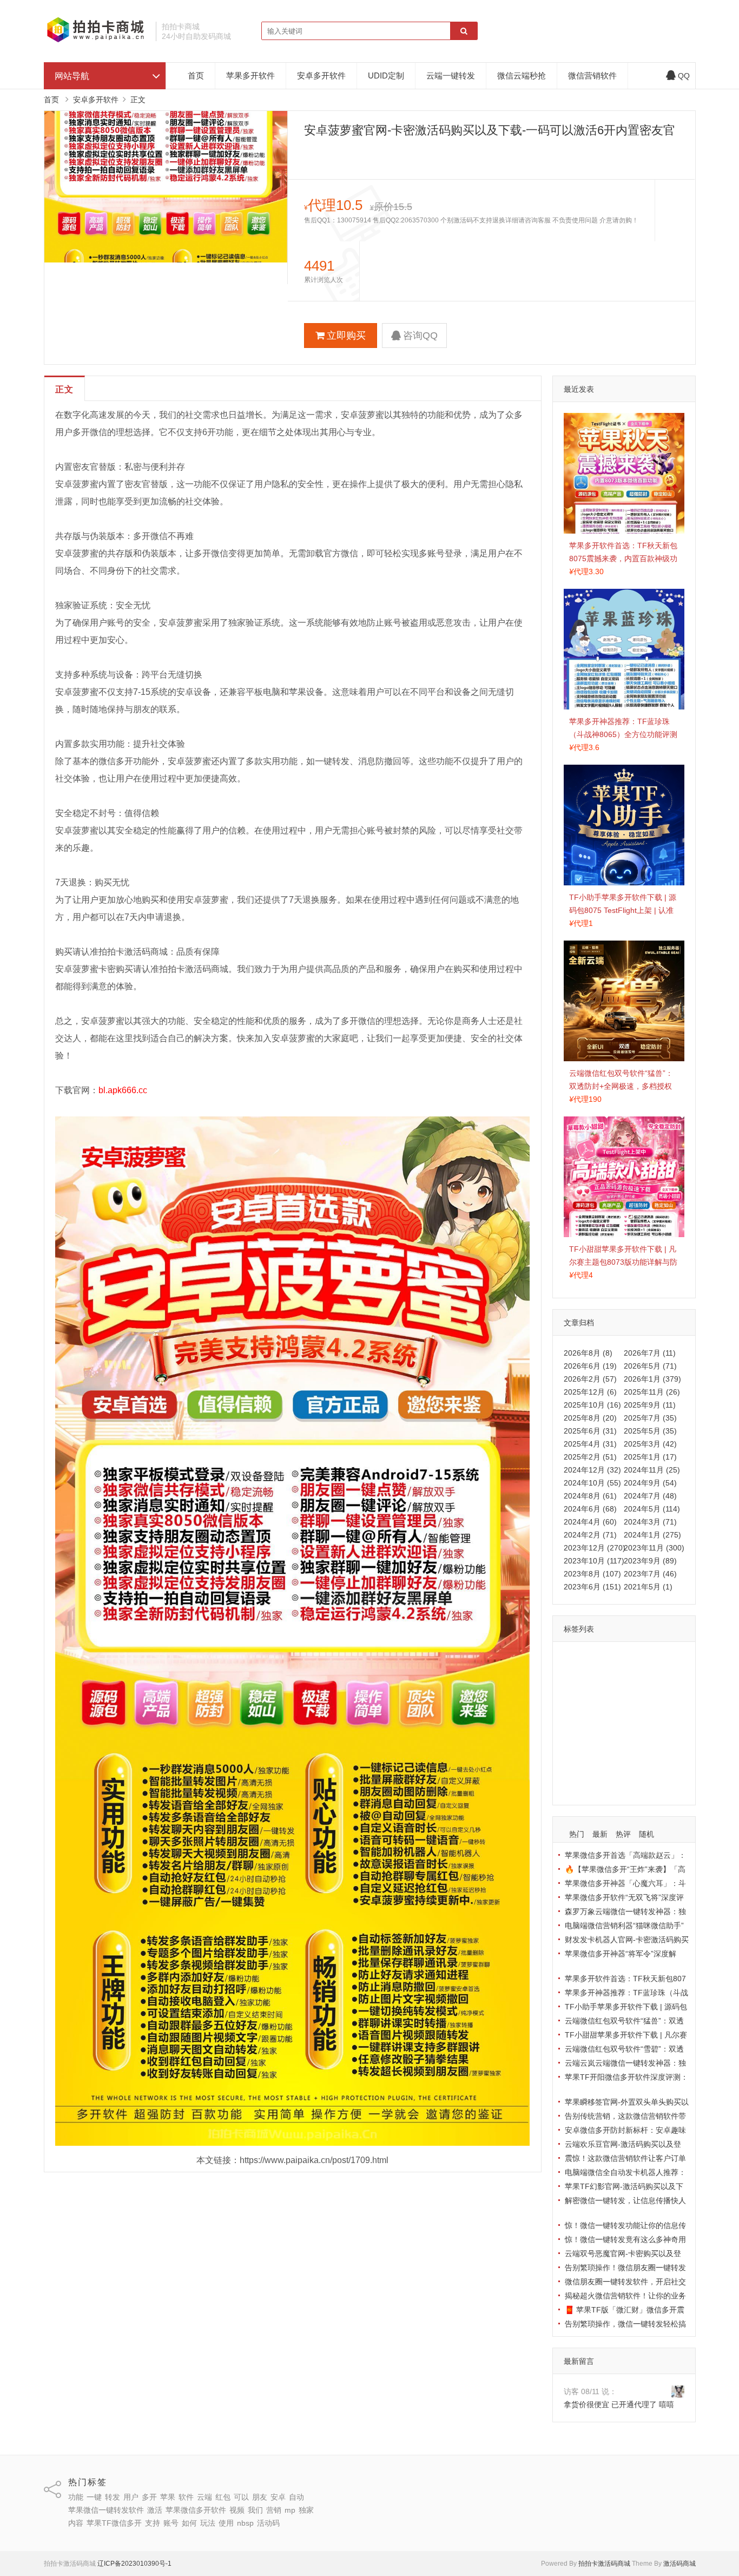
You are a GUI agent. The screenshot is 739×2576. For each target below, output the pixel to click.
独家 (616, 1738)
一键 (597, 1659)
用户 (644, 1659)
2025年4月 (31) (590, 1444)
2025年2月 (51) (590, 1457)
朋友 (574, 1691)
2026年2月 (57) (590, 1379)
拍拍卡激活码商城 (604, 2564)
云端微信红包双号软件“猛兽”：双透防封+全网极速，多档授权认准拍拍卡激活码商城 (621, 1086)
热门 (577, 1834)
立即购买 (346, 336)
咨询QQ (420, 336)
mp (595, 1738)
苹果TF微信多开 (594, 1753)
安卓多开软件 (321, 75)
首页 (196, 75)
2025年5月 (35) (650, 1431)
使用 (621, 1769)
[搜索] (464, 31)
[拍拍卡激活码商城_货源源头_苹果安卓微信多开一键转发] (96, 41)
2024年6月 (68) (590, 1509)
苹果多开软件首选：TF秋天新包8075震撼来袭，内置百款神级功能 (623, 558)
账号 (661, 1753)
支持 (637, 1753)
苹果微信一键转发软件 (604, 1706)
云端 (621, 1675)
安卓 (597, 1691)
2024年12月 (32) (592, 1470)
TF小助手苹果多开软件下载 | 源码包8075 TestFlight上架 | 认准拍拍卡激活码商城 (623, 910)
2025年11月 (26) (652, 1392)
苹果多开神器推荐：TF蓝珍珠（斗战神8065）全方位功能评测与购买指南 (623, 734)
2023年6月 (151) (592, 1587)
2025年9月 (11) (650, 1405)
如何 (574, 1769)
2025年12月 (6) (590, 1392)
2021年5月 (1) (648, 1587)
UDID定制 (386, 75)
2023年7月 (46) (650, 1574)
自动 (621, 1691)
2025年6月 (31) (590, 1431)
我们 (666, 1722)
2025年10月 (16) (592, 1405)
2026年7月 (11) (650, 1353)
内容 (639, 1738)
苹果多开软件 (250, 75)
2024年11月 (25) (652, 1470)
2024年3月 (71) (650, 1522)
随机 (646, 1834)
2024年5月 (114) (652, 1509)
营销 (574, 1738)
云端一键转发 (451, 75)
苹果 (574, 1675)
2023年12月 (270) (595, 1548)
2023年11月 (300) (654, 1548)
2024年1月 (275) (652, 1535)
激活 (658, 1706)
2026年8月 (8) (588, 1353)
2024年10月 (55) (592, 1483)
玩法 (597, 1769)
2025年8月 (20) (590, 1418)
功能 (574, 1659)
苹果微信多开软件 (597, 1722)
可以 (667, 1675)
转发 (621, 1659)
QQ (684, 76)
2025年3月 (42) (650, 1444)
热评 (623, 1834)
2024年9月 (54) (650, 1483)
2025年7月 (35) (650, 1418)
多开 (667, 1659)
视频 (643, 1722)
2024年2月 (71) (590, 1535)
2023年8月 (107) (592, 1574)
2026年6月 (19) (590, 1366)
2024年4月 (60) (590, 1522)
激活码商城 (679, 2564)
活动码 (578, 1785)
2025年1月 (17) (650, 1457)
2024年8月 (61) (590, 1496)
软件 (597, 1675)
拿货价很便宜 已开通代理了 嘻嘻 (619, 2404)
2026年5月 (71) (650, 1366)
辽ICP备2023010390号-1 (134, 2564)
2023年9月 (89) (650, 1561)
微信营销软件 (592, 75)
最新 (600, 1834)
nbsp (645, 1769)
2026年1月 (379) (652, 1379)
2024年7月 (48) (650, 1496)
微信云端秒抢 (522, 75)
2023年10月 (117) (594, 1561)
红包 (644, 1675)
